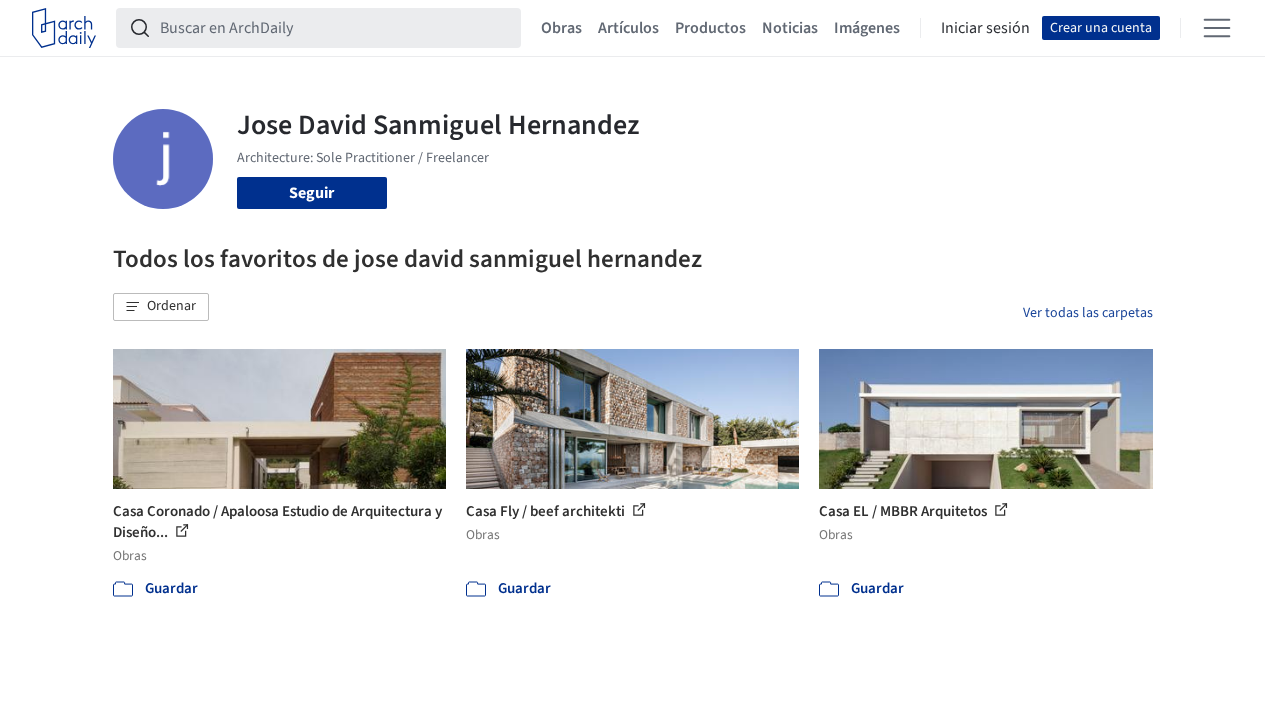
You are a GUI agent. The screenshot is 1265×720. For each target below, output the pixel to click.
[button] (161, 307)
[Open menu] (1217, 28)
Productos (710, 28)
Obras (561, 28)
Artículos (628, 28)
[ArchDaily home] (64, 28)
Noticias (790, 28)
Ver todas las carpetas (1088, 313)
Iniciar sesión (985, 28)
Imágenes (867, 28)
